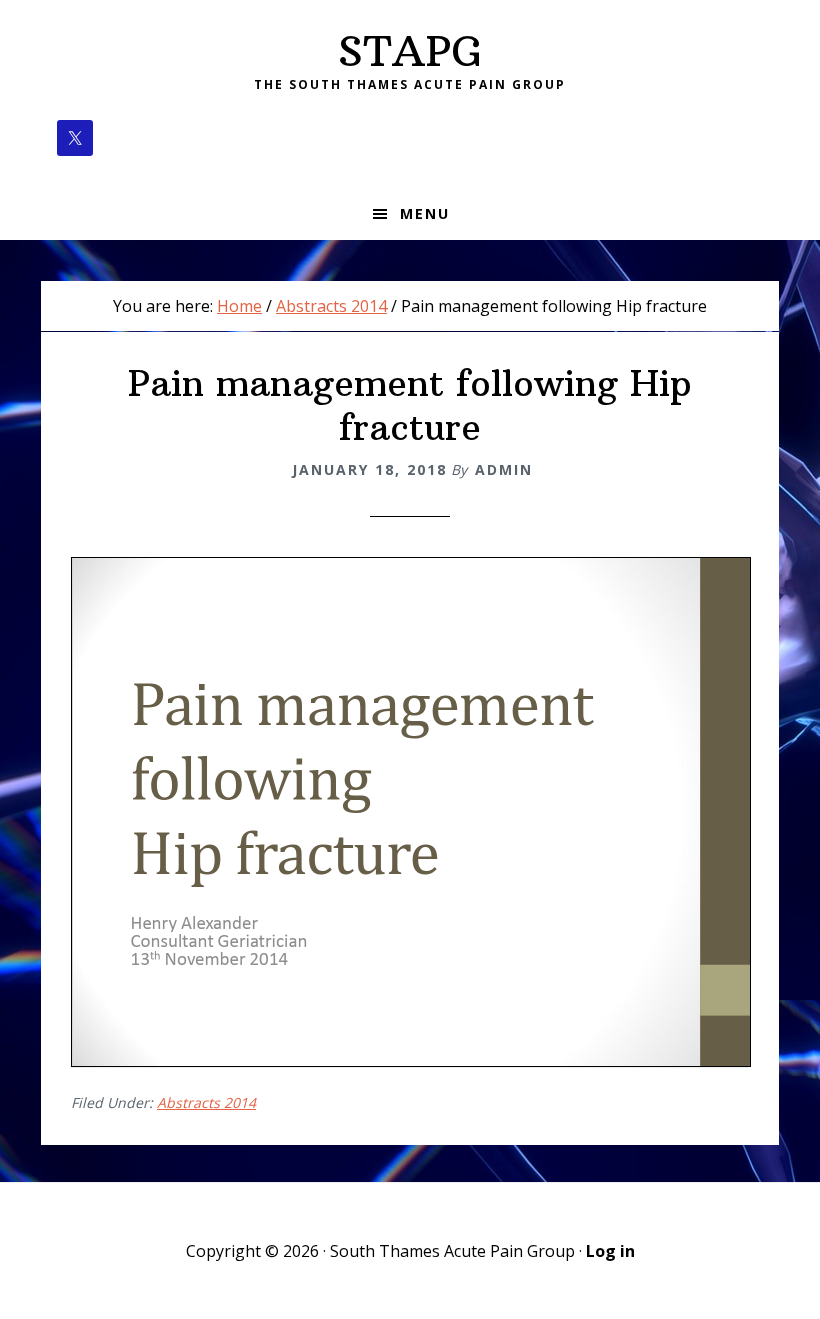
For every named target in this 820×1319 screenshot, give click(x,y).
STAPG (410, 51)
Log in (610, 1251)
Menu (425, 213)
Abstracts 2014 (206, 1102)
